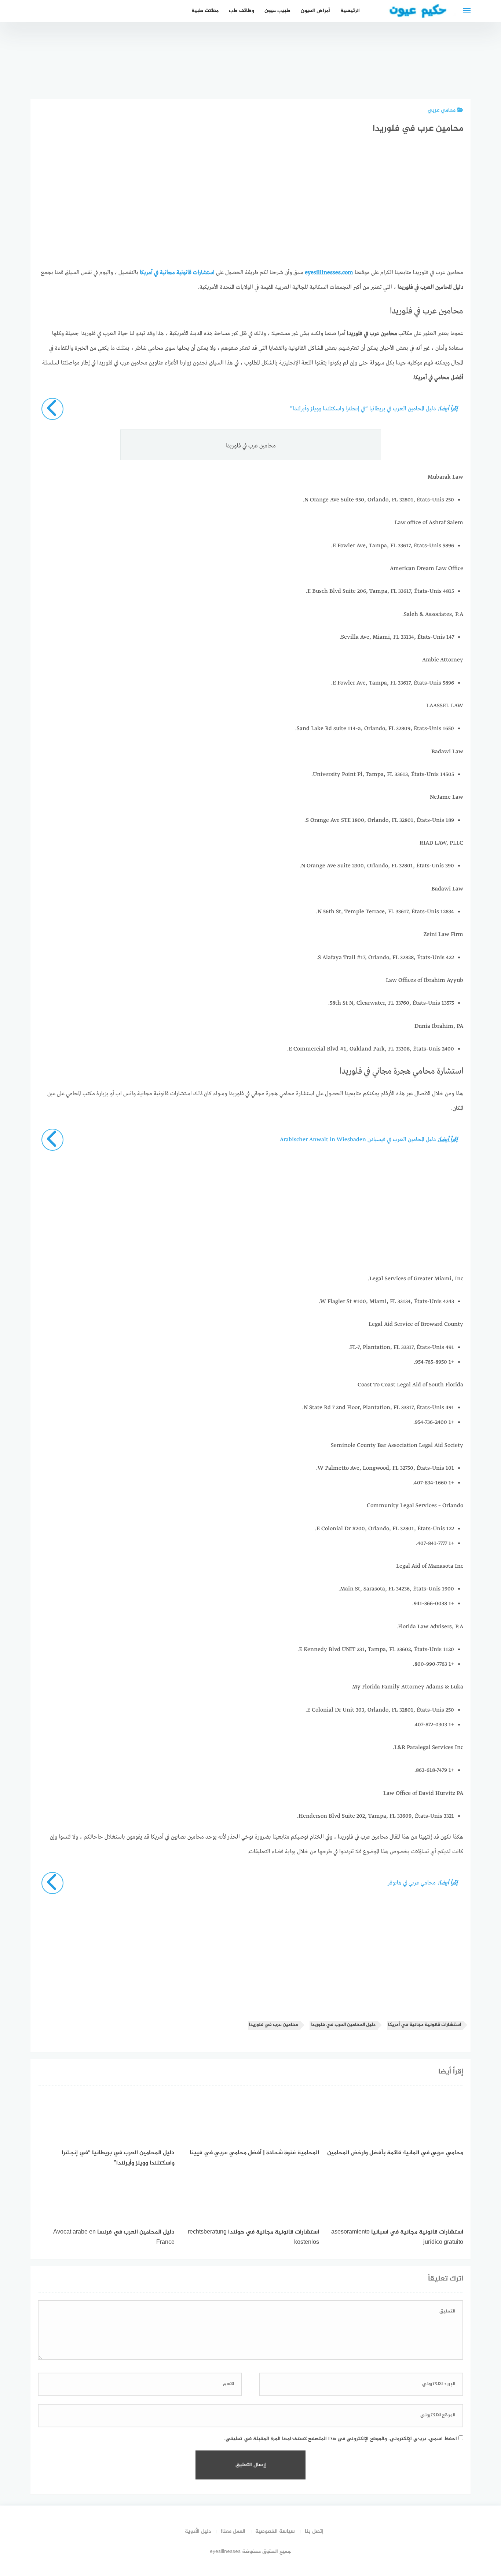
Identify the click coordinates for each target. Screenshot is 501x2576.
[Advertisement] (251, 208)
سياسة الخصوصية (275, 2531)
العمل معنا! (233, 2531)
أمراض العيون (315, 11)
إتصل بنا (314, 2531)
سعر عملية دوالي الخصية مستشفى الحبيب (411, 64)
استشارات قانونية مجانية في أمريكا (425, 2025)
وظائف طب (242, 11)
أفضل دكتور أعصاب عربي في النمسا (370, 72)
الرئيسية (350, 11)
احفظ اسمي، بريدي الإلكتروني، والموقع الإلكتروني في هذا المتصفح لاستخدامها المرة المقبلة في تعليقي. (341, 2439)
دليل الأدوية (198, 2531)
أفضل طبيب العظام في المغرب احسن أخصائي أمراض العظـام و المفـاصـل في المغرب (329, 48)
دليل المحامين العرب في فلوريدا (343, 2025)
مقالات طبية (205, 11)
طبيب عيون (277, 11)
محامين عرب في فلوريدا (274, 2025)
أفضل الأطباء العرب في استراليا (288, 72)
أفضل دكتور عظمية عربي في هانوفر (452, 72)
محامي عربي (442, 110)
